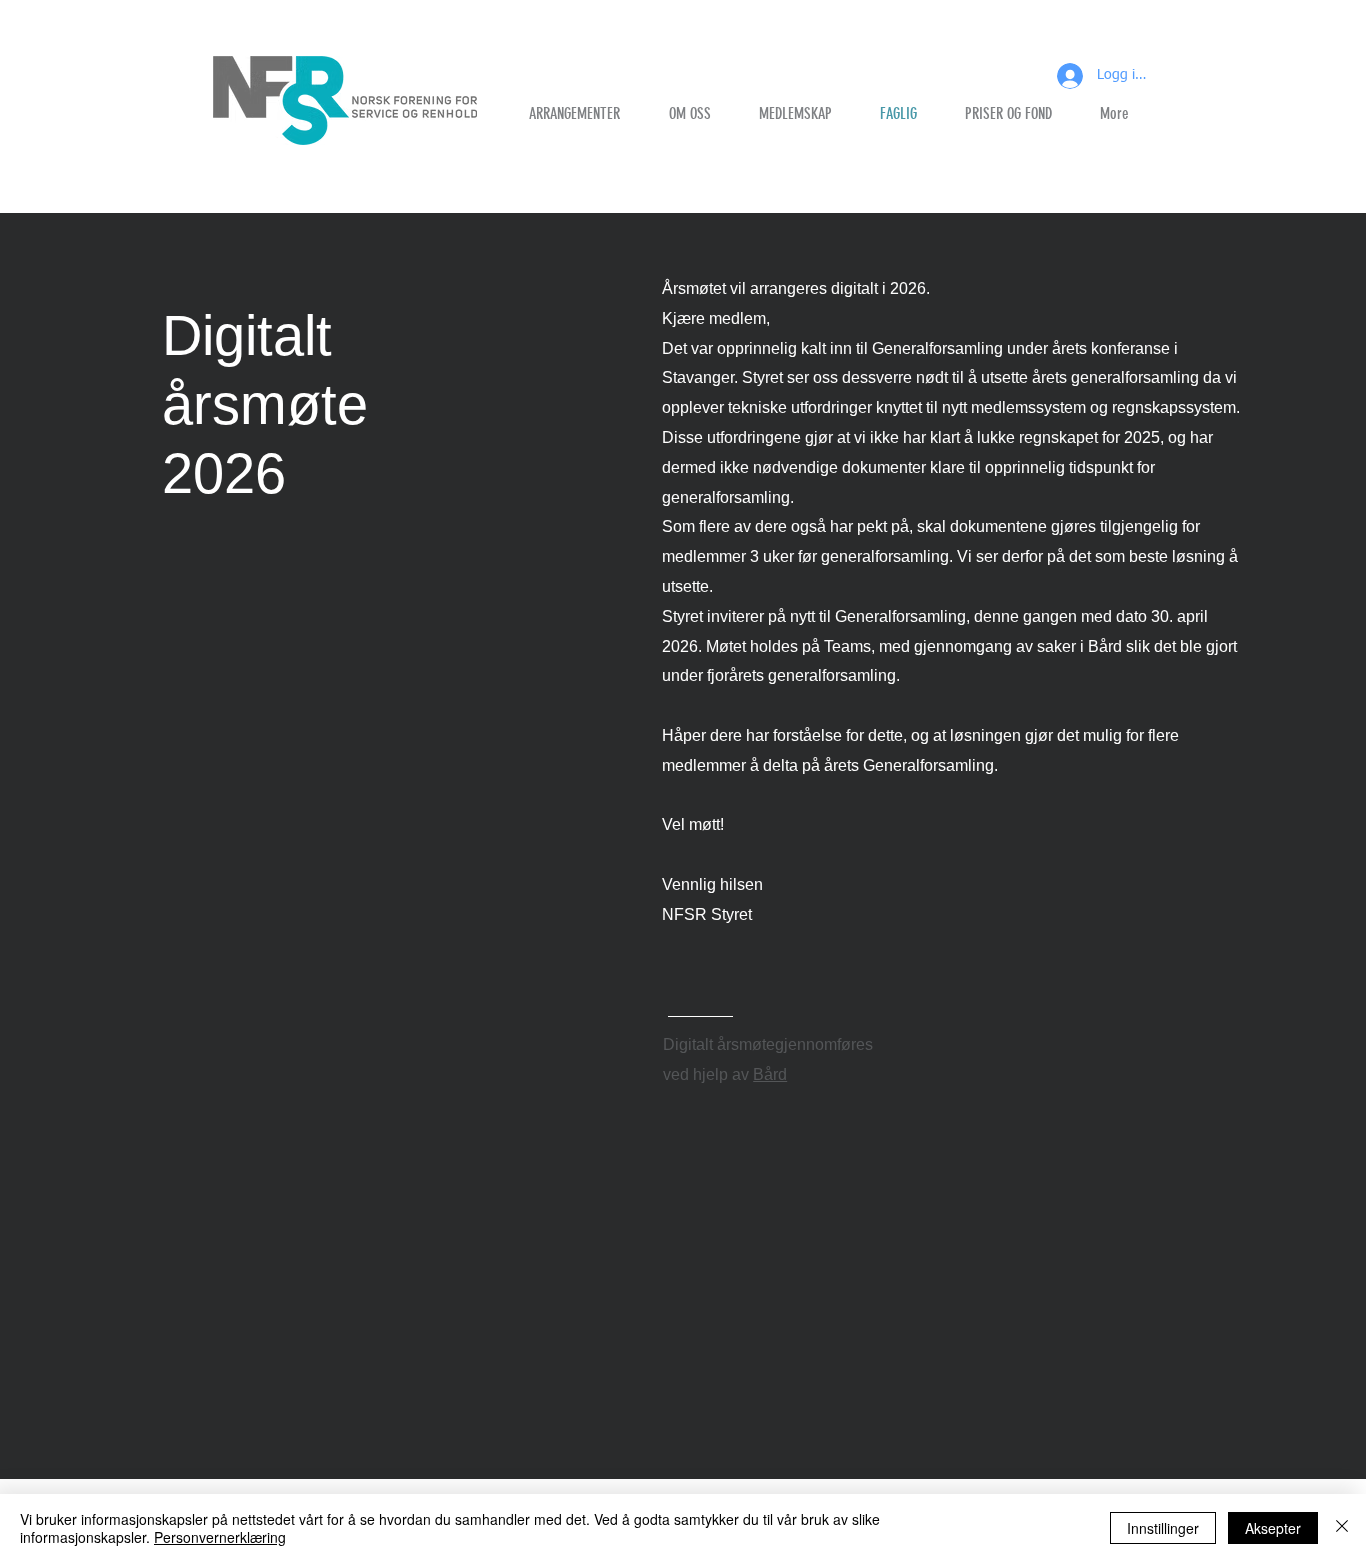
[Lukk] (1342, 1528)
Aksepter (1273, 1528)
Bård (770, 1074)
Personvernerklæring (220, 1537)
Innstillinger (1163, 1528)
